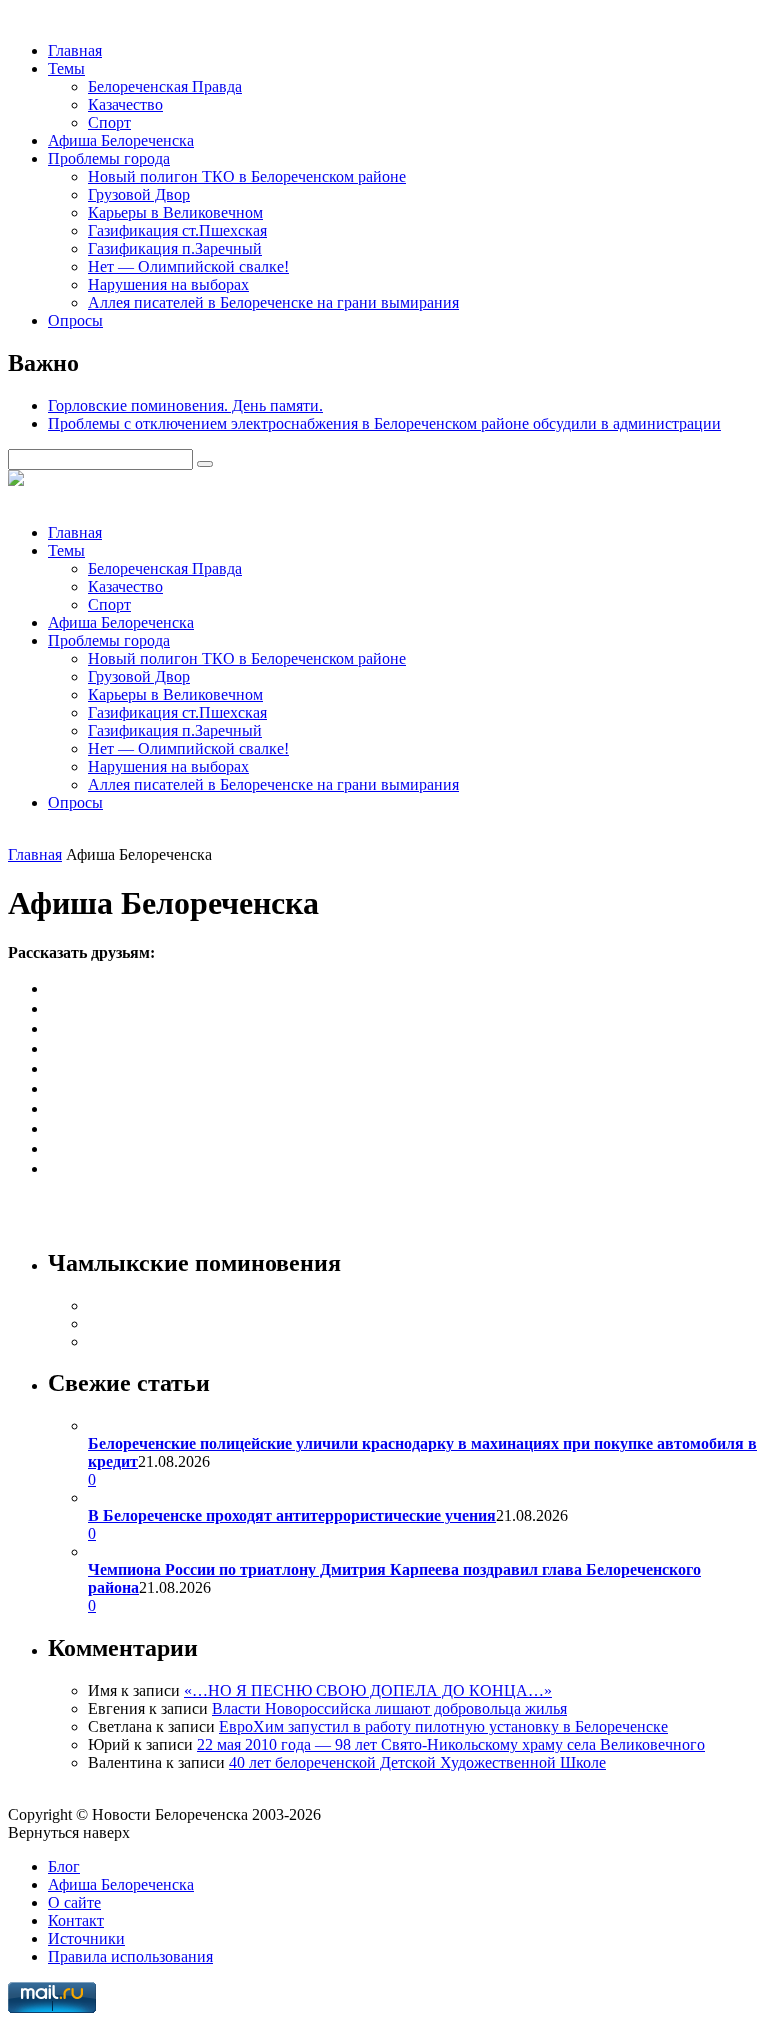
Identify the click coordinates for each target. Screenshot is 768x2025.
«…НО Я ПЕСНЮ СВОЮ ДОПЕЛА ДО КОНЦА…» (368, 1690)
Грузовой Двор (139, 194)
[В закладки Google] (56, 1128)
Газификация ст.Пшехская (177, 230)
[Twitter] (56, 1088)
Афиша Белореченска (121, 140)
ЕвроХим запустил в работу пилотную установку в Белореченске (443, 1726)
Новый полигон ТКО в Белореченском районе (247, 176)
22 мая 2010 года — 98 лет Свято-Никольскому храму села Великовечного (451, 1744)
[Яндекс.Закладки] (56, 1168)
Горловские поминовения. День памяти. (185, 405)
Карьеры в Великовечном (175, 212)
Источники (86, 1938)
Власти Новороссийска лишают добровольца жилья (389, 1708)
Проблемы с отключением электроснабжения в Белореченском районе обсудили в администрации (384, 423)
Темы (66, 68)
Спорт (109, 122)
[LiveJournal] (56, 1048)
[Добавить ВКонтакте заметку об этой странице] (56, 988)
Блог (64, 1866)
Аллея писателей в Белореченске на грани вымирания (273, 302)
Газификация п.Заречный (175, 248)
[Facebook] (56, 1028)
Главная (75, 50)
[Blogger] (56, 1108)
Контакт (76, 1920)
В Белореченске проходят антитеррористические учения (292, 1515)
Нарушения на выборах (168, 284)
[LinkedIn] (56, 1148)
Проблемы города (109, 158)
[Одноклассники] (56, 1008)
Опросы (75, 320)
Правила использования (130, 1956)
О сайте (74, 1902)
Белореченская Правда (165, 86)
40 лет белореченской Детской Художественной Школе (417, 1762)
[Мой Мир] (56, 1068)
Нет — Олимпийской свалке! (188, 266)
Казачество (125, 104)
